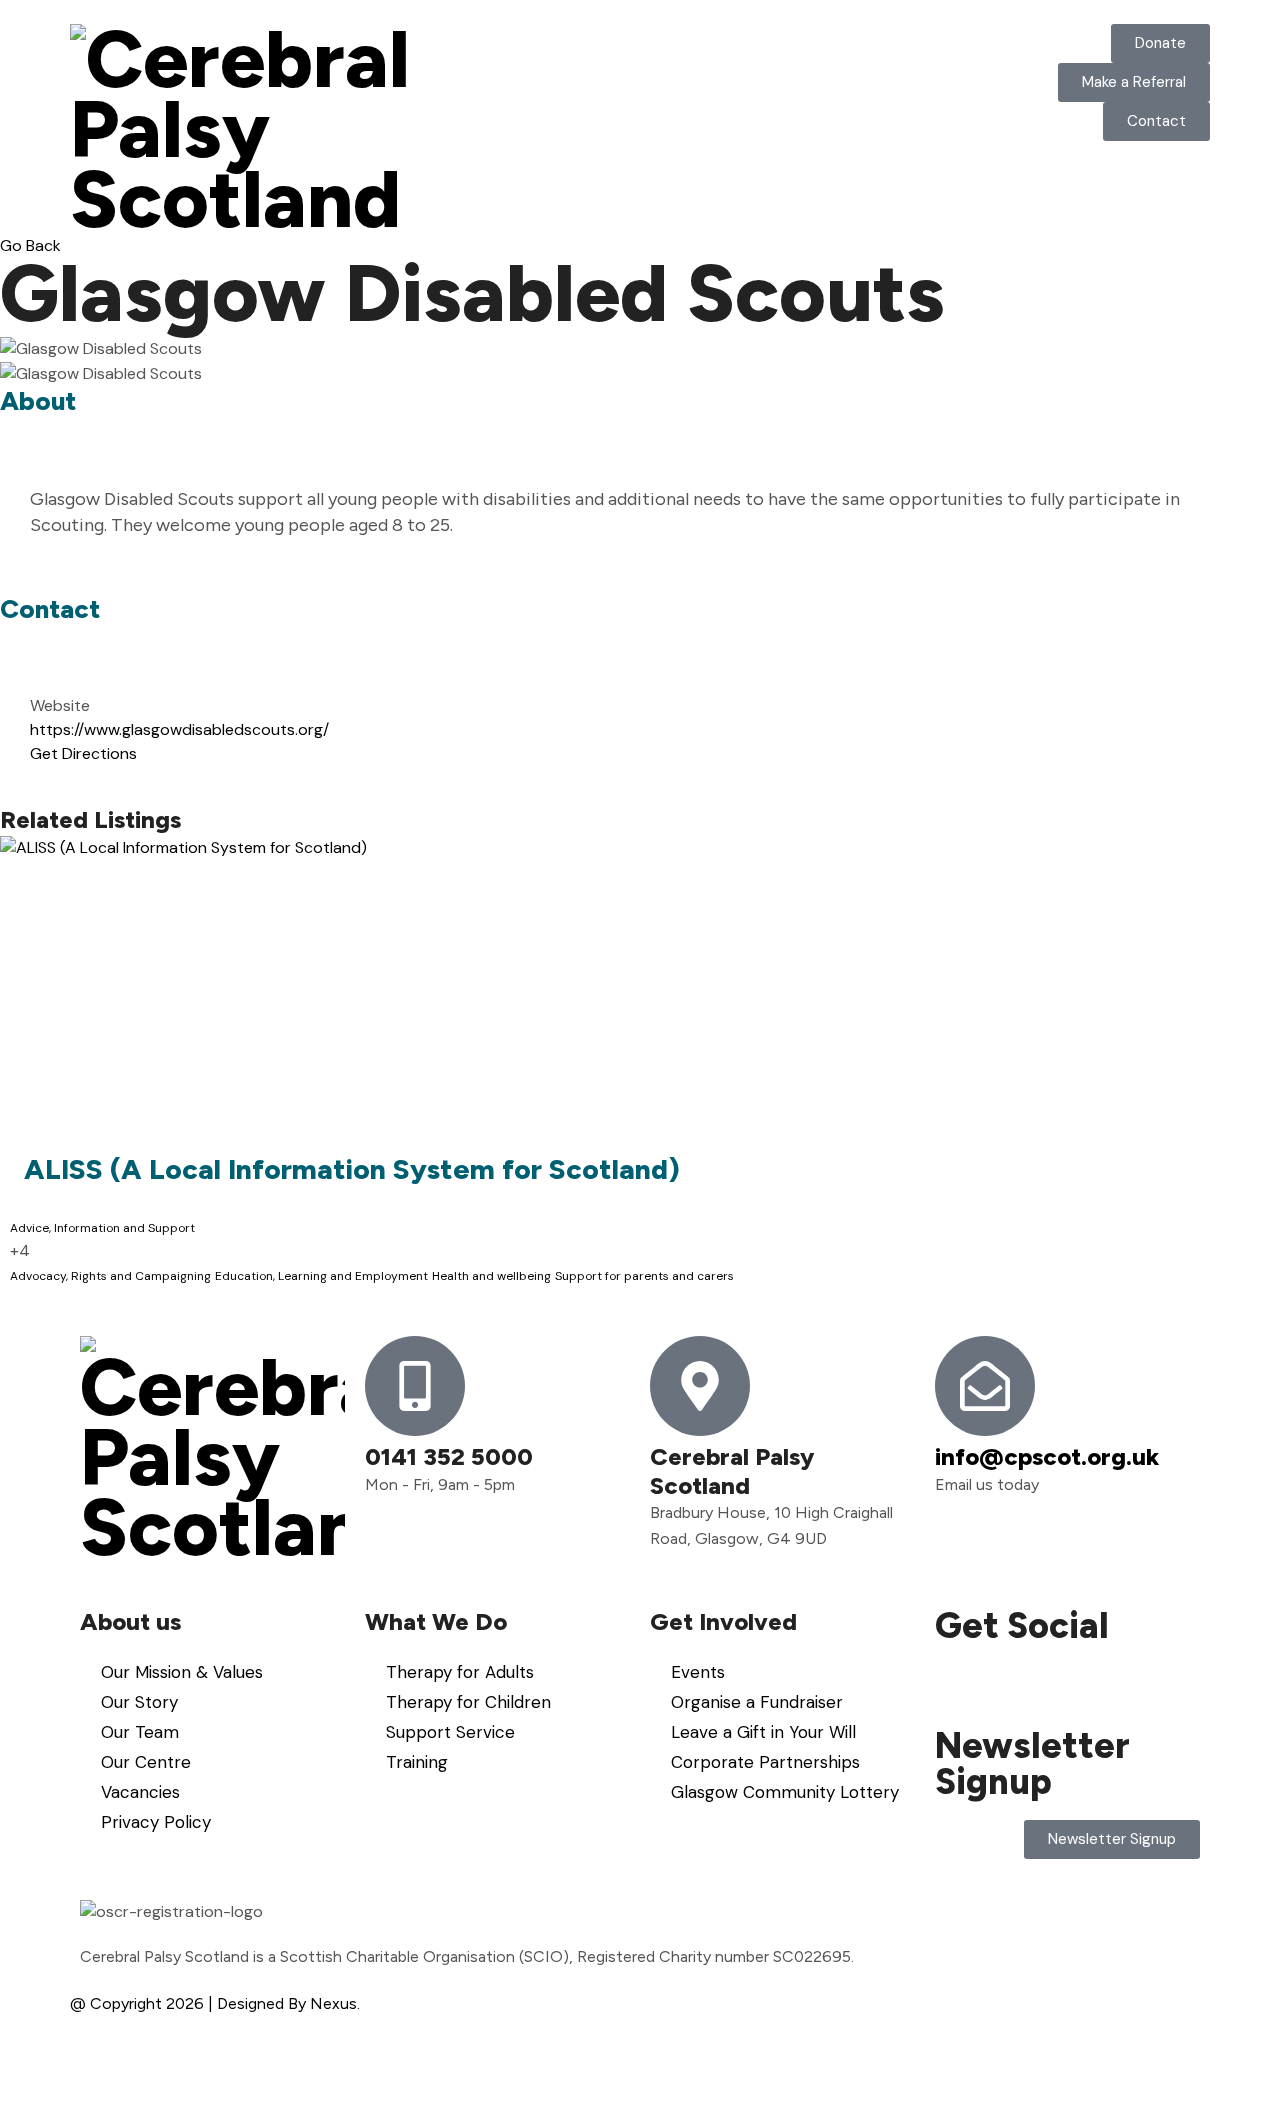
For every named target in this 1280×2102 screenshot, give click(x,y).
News (882, 39)
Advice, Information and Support (102, 1228)
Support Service (450, 1732)
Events (698, 1672)
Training (417, 1762)
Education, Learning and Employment (321, 1276)
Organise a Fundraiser (757, 1702)
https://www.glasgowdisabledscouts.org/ (179, 729)
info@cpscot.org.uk (1047, 1456)
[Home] (260, 129)
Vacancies (140, 1792)
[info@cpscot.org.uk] (985, 1386)
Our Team (140, 1732)
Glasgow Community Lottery (785, 1792)
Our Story (139, 1702)
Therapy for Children (468, 1702)
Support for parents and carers (644, 1276)
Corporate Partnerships (765, 1762)
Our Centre (146, 1762)
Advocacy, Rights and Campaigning (110, 1276)
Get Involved (710, 54)
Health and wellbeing (491, 1276)
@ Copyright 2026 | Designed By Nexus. (215, 2003)
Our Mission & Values (182, 1672)
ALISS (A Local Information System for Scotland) (352, 1169)
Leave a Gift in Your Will (763, 1732)
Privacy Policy (156, 1822)
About (559, 39)
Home (485, 39)
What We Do (630, 69)
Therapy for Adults (460, 1672)
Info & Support (802, 54)
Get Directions (83, 753)
